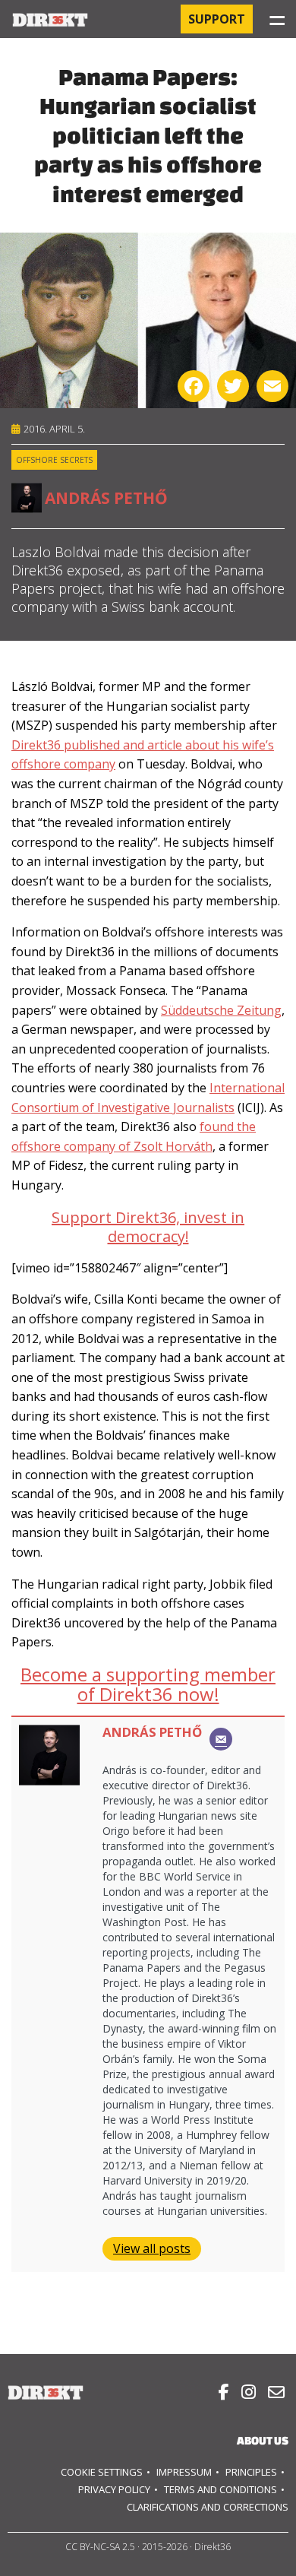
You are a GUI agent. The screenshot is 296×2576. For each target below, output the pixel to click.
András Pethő (106, 498)
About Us (263, 2440)
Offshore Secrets (54, 460)
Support (217, 19)
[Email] (221, 1739)
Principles (251, 2472)
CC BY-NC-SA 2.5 (100, 2547)
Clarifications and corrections (208, 2507)
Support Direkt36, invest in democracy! (148, 1227)
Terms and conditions (220, 2489)
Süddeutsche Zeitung (221, 1010)
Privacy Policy (114, 2489)
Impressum (184, 2472)
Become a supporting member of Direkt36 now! (148, 1684)
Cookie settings (102, 2472)
